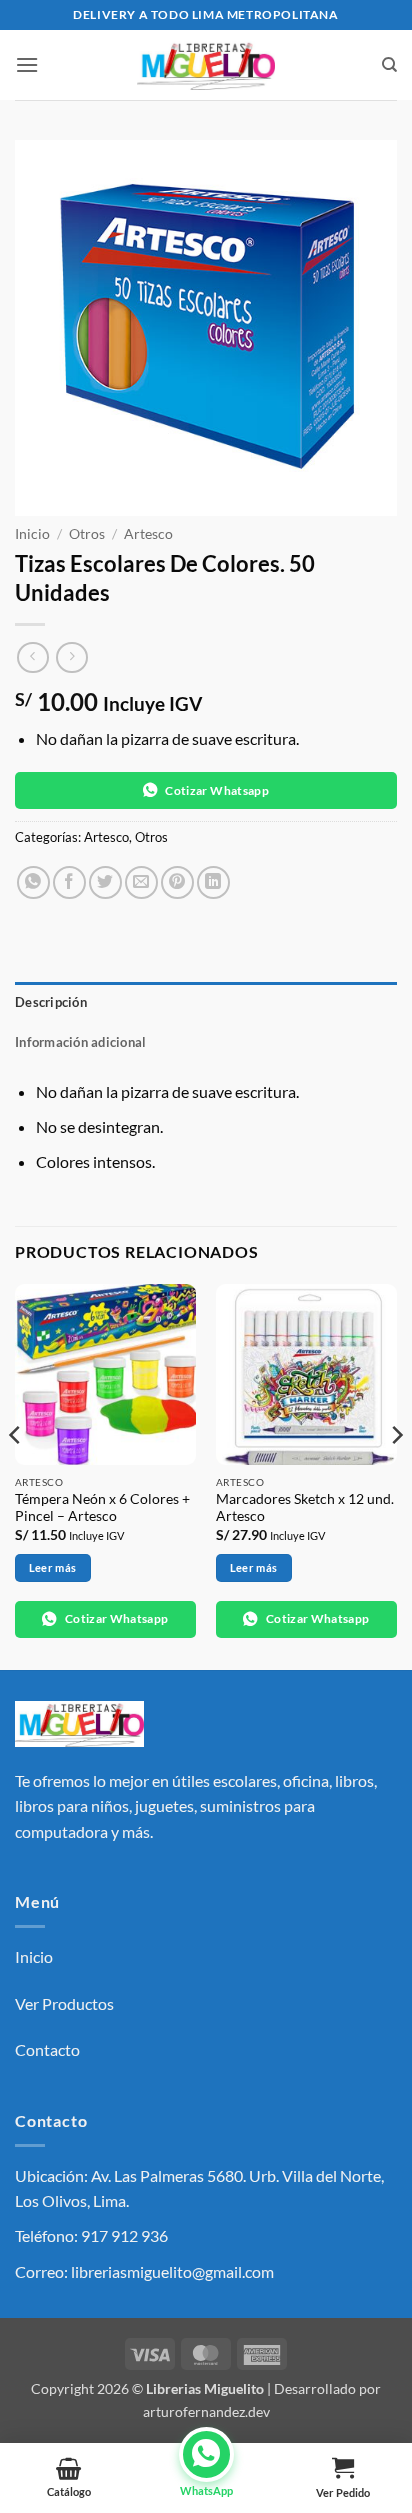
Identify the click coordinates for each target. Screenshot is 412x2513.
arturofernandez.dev (206, 2411)
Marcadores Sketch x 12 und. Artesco (305, 1508)
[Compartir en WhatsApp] (33, 882)
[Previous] (16, 1475)
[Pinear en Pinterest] (177, 882)
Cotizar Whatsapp (217, 790)
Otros (87, 534)
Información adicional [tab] (80, 1042)
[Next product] (32, 657)
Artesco (148, 534)
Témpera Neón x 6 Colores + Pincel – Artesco (102, 1508)
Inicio (32, 534)
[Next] (396, 1475)
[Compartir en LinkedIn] (213, 882)
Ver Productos (64, 2003)
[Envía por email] (141, 882)
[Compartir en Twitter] (105, 882)
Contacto (47, 2049)
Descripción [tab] (51, 1002)
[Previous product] (71, 657)
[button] (27, 64)
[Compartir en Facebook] (69, 882)
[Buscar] (389, 65)
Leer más (53, 1567)
